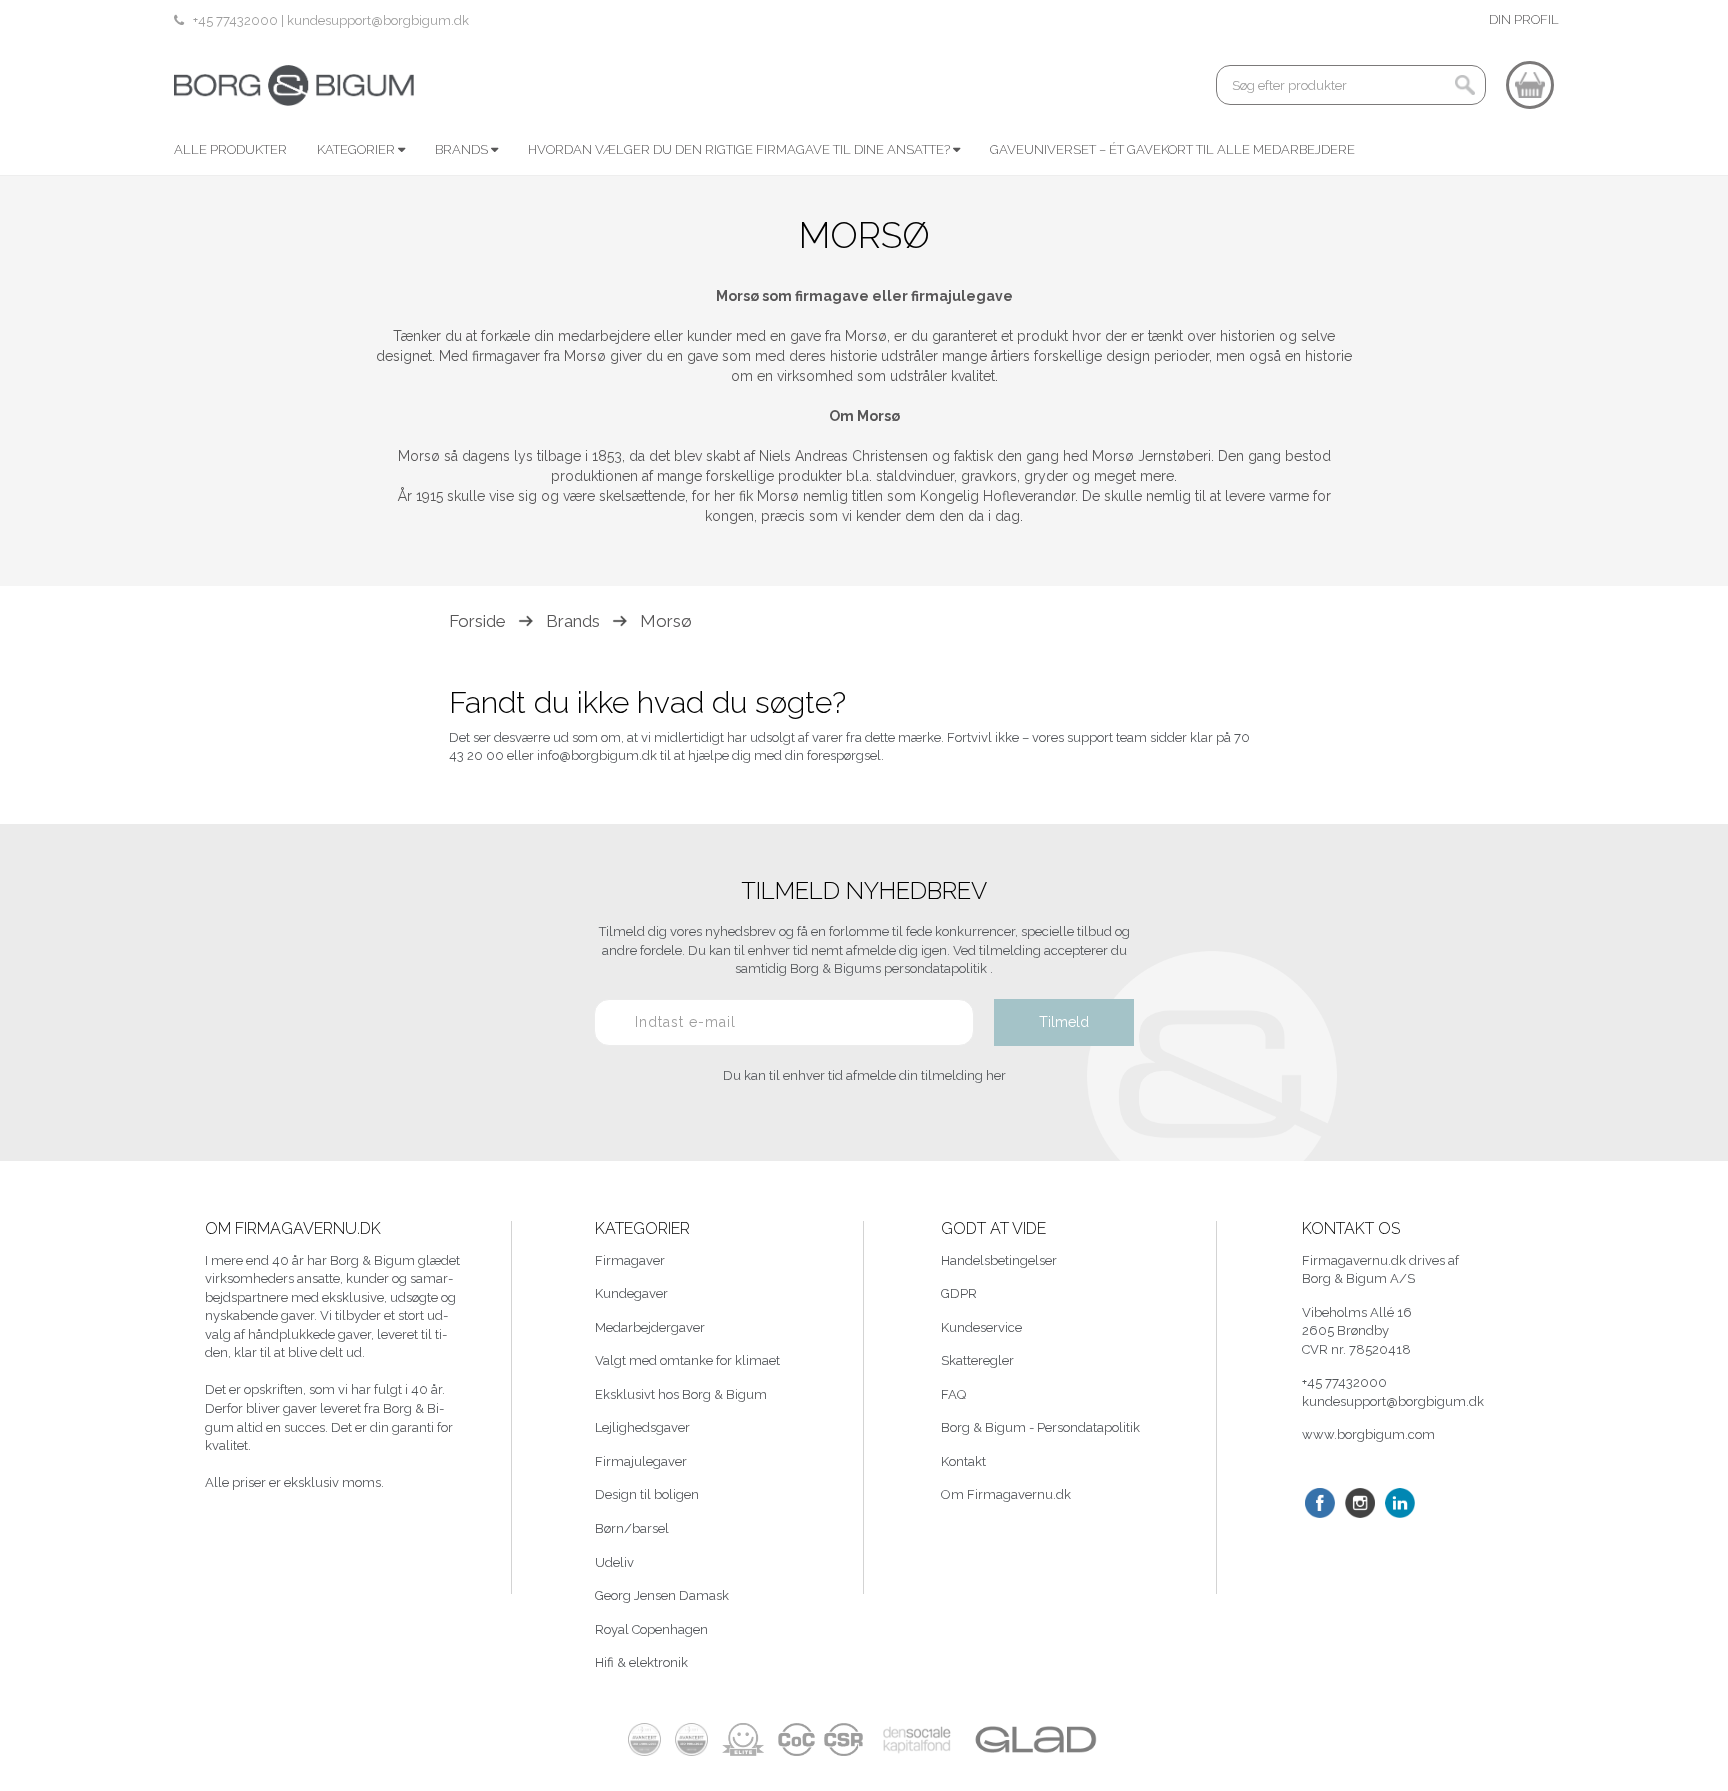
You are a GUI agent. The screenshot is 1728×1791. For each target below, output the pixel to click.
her (996, 1075)
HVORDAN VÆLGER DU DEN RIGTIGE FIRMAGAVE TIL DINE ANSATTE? (740, 149)
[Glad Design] (1035, 1739)
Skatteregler (977, 1360)
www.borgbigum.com (1368, 1434)
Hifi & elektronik (641, 1662)
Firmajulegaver (641, 1461)
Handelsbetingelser (999, 1260)
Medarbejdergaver (650, 1327)
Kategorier (357, 149)
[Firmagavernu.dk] (294, 85)
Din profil (1524, 19)
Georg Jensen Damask (662, 1595)
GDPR (959, 1293)
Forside (477, 621)
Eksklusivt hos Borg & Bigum (681, 1394)
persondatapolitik (937, 968)
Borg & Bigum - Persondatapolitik (1040, 1427)
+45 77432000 (237, 20)
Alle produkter (230, 149)
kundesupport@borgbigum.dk (378, 20)
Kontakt (963, 1461)
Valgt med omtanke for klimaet (687, 1360)
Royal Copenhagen (651, 1629)
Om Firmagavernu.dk (1006, 1494)
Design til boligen (647, 1494)
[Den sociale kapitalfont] (917, 1739)
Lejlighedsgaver (642, 1427)
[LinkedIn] (1400, 1503)
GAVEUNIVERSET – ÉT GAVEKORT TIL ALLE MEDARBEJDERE (1172, 149)
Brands (463, 149)
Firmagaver (630, 1260)
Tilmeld (1064, 1022)
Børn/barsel (632, 1528)
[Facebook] (1320, 1503)
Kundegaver (631, 1293)
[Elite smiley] (743, 1739)
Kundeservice (981, 1327)
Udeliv (614, 1562)
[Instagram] (1360, 1503)
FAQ (953, 1394)
